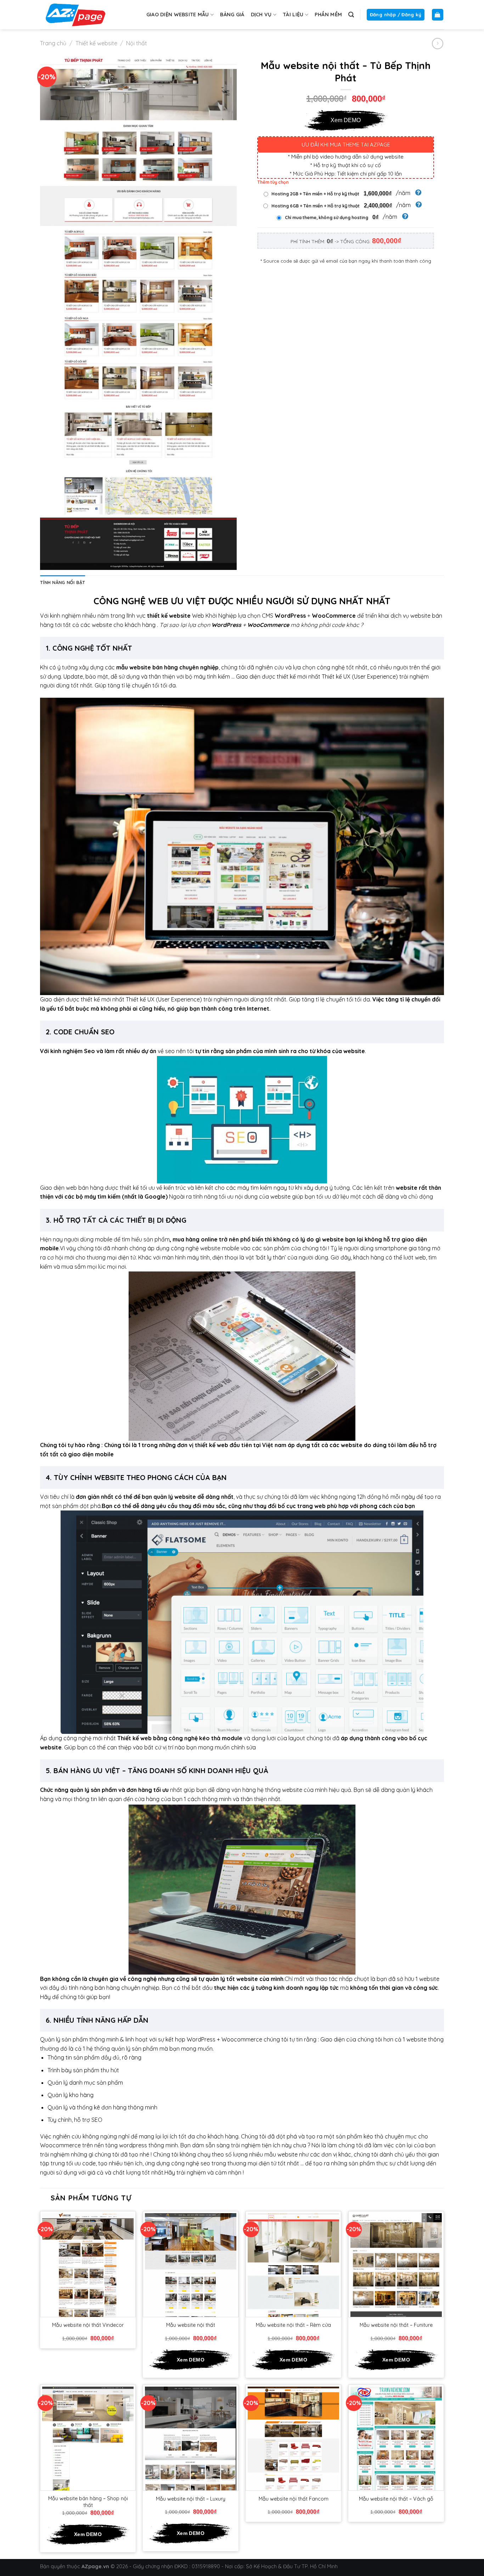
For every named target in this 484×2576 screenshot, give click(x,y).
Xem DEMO (346, 120)
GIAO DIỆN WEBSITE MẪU (178, 15)
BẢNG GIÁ (232, 15)
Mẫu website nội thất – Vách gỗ (396, 2499)
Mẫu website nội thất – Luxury (191, 2499)
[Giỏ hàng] (438, 15)
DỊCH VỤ (261, 15)
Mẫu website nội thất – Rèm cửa (293, 2325)
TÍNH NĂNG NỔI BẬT (63, 582)
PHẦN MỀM (328, 15)
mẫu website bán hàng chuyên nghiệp (167, 667)
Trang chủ (53, 43)
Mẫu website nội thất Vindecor (88, 2325)
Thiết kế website (96, 43)
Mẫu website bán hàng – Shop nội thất (88, 2502)
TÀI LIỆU (293, 15)
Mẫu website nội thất (191, 2325)
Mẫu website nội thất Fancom (294, 2499)
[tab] (63, 582)
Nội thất (137, 43)
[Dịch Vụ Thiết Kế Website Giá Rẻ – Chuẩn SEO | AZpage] (75, 15)
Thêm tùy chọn (273, 182)
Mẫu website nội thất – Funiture (396, 2325)
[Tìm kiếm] (351, 15)
